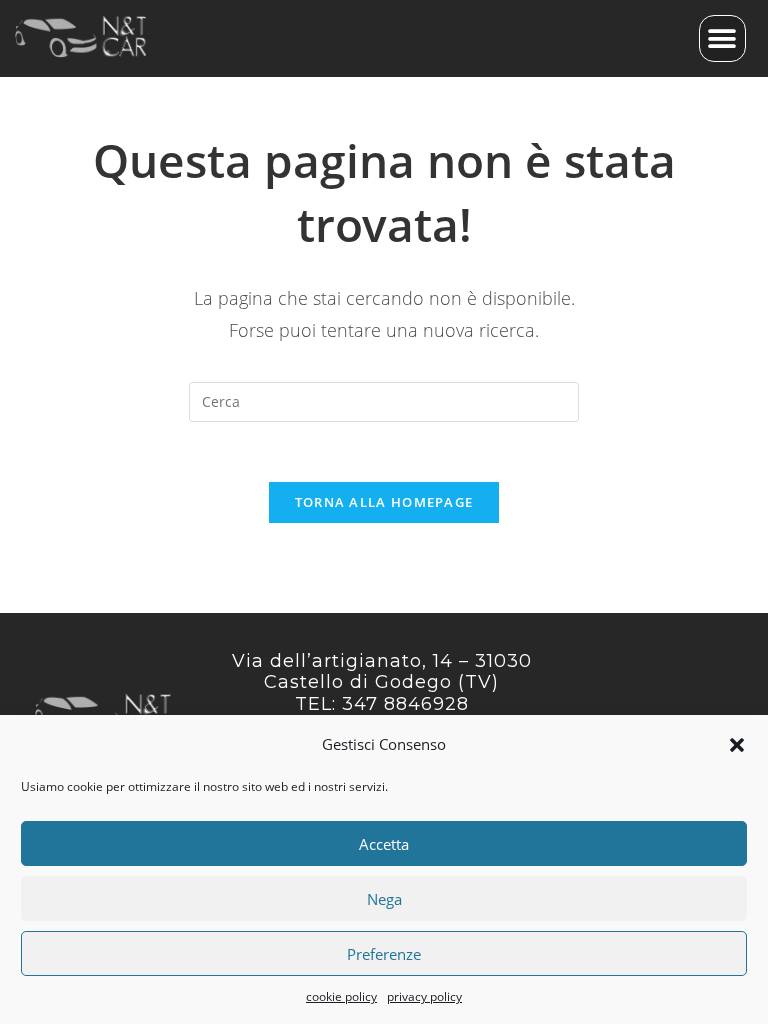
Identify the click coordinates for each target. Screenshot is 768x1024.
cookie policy (341, 996)
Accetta (384, 844)
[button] (737, 745)
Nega (384, 899)
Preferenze (384, 954)
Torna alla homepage (384, 502)
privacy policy (424, 996)
